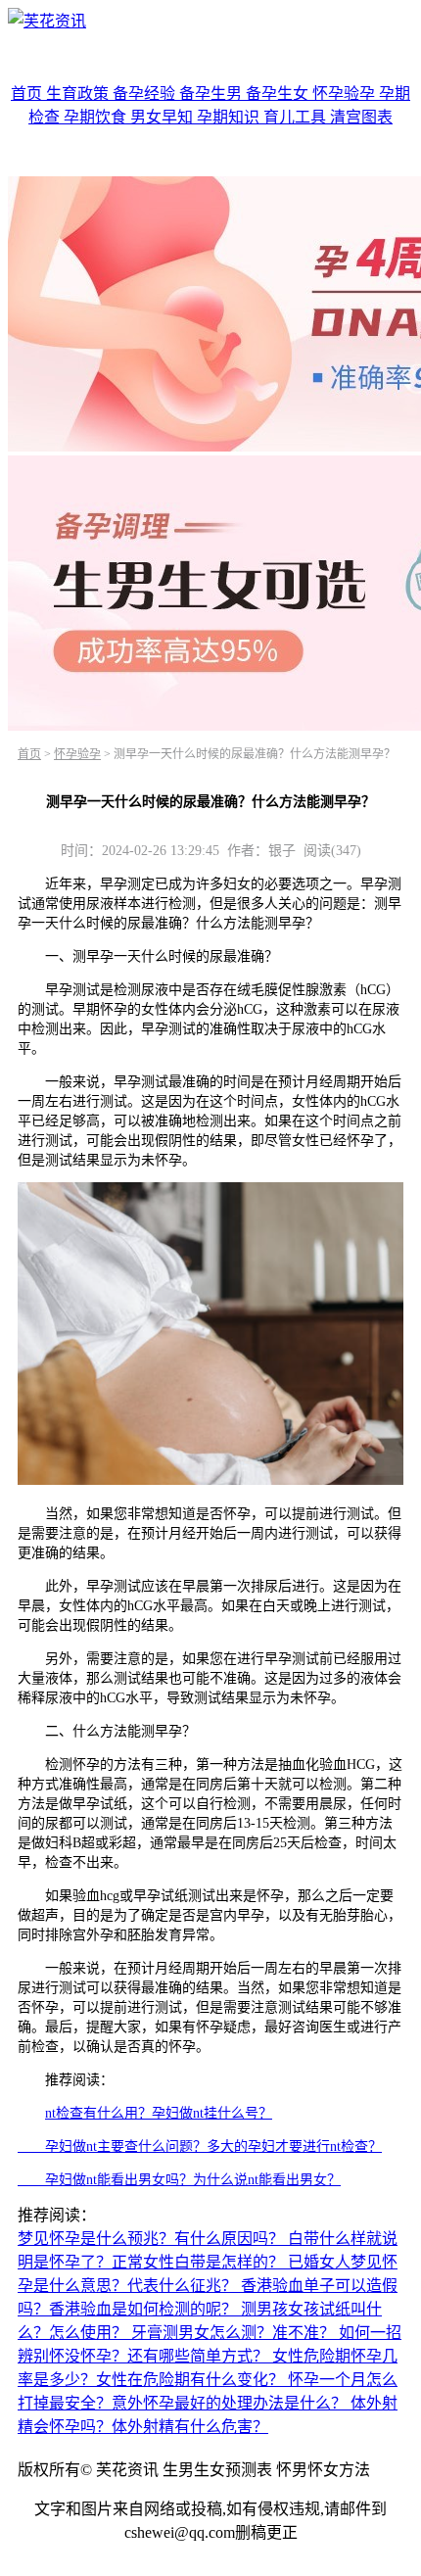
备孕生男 (212, 94)
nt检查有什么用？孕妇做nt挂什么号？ (159, 2113)
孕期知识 (230, 117)
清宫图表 (361, 117)
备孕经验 (146, 94)
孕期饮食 (97, 117)
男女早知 (164, 117)
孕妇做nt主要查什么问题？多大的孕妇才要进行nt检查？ (200, 2147)
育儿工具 (297, 117)
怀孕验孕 (346, 94)
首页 (28, 94)
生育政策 (79, 94)
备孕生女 (279, 94)
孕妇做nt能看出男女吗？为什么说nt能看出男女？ (179, 2180)
